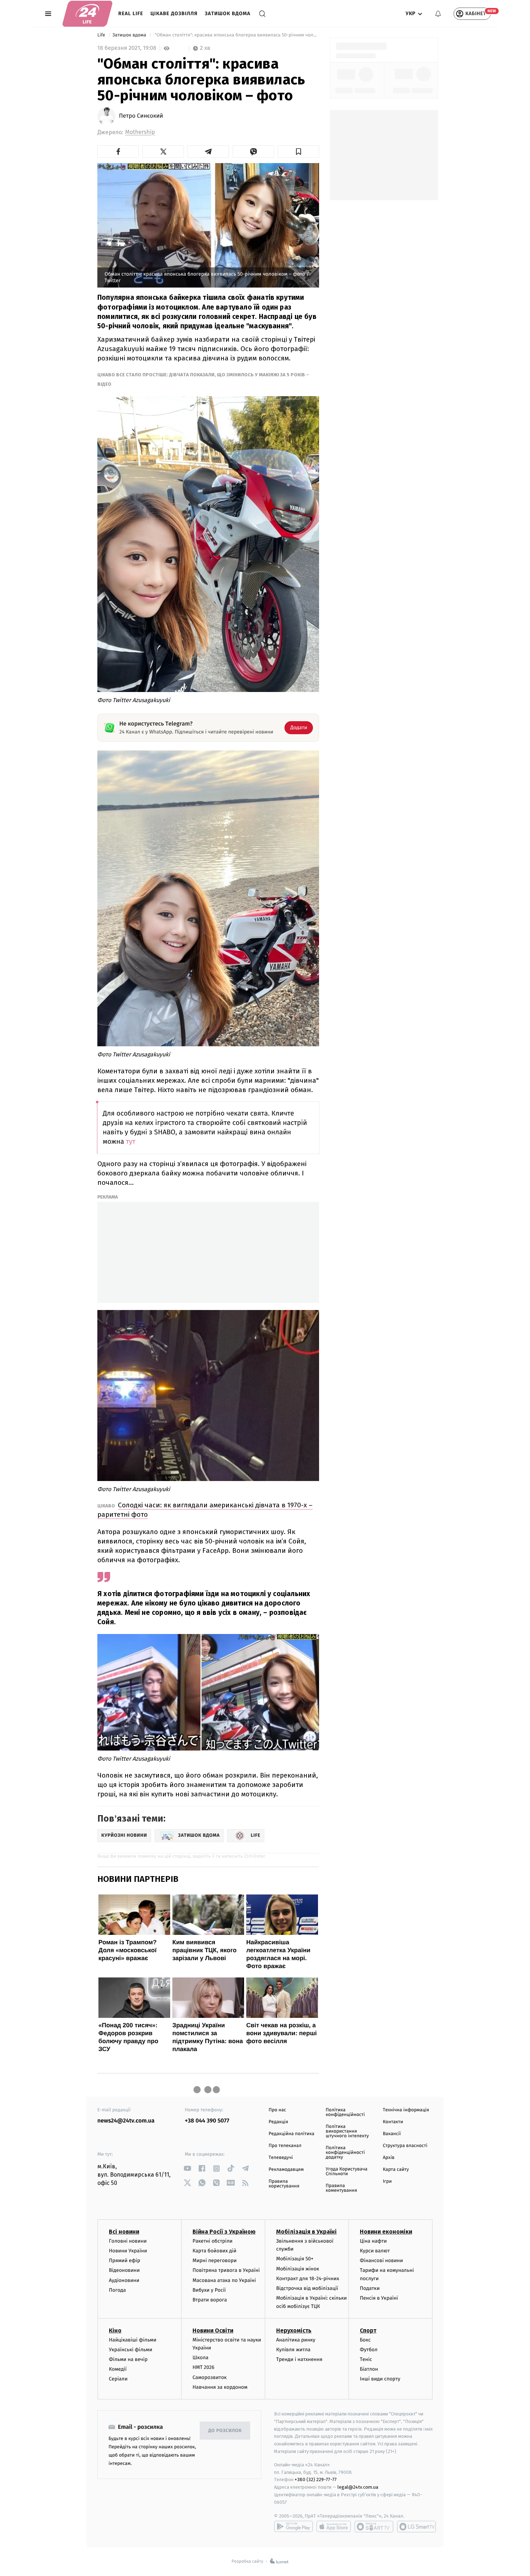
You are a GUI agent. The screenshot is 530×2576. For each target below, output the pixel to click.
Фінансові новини (381, 2260)
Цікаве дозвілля (174, 14)
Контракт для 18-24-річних (308, 2279)
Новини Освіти (213, 2330)
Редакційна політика (291, 2134)
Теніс (366, 2359)
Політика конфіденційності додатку (345, 2153)
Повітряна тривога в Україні (226, 2270)
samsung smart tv (416, 2527)
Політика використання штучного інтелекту (347, 2131)
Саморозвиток (210, 2377)
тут (131, 1142)
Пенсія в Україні (379, 2298)
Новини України (128, 2251)
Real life (131, 14)
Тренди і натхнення (299, 2359)
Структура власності (405, 2146)
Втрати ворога (210, 2300)
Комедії (118, 2369)
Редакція (278, 2122)
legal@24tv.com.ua (358, 2487)
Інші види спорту (380, 2379)
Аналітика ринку (296, 2340)
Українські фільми (131, 2350)
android (293, 2527)
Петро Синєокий (141, 116)
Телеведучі (281, 2158)
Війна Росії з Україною (224, 2232)
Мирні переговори (215, 2260)
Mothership (140, 132)
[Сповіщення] (438, 14)
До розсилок (225, 2431)
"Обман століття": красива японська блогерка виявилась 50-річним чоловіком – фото (236, 35)
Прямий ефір (125, 2260)
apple (334, 2527)
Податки (370, 2288)
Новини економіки (386, 2232)
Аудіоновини (124, 2280)
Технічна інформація (406, 2110)
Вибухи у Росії (209, 2290)
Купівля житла (293, 2350)
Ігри (387, 2181)
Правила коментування (341, 2188)
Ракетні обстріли (213, 2241)
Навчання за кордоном (220, 2387)
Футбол (369, 2350)
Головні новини (128, 2241)
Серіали (118, 2379)
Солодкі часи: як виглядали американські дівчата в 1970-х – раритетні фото (205, 1510)
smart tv (374, 2527)
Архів (389, 2158)
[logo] (87, 14)
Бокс (365, 2340)
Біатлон (369, 2369)
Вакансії (392, 2134)
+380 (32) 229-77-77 (316, 2479)
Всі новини (124, 2232)
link (188, 2168)
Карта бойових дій (215, 2251)
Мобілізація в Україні (306, 2232)
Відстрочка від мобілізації (307, 2288)
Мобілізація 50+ (295, 2259)
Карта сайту (396, 2170)
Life (102, 35)
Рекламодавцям (286, 2170)
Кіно (115, 2330)
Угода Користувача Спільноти (346, 2172)
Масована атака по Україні (224, 2280)
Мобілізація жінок (298, 2269)
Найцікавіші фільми (133, 2340)
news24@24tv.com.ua (126, 2121)
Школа (200, 2358)
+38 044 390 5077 (207, 2121)
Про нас (277, 2110)
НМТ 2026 (204, 2367)
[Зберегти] (298, 152)
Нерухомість (294, 2330)
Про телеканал (285, 2146)
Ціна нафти (373, 2241)
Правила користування (284, 2184)
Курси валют (375, 2251)
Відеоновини (124, 2270)
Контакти (393, 2122)
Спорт (368, 2330)
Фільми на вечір (128, 2359)
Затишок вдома (228, 14)
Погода (117, 2290)
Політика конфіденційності (345, 2112)
